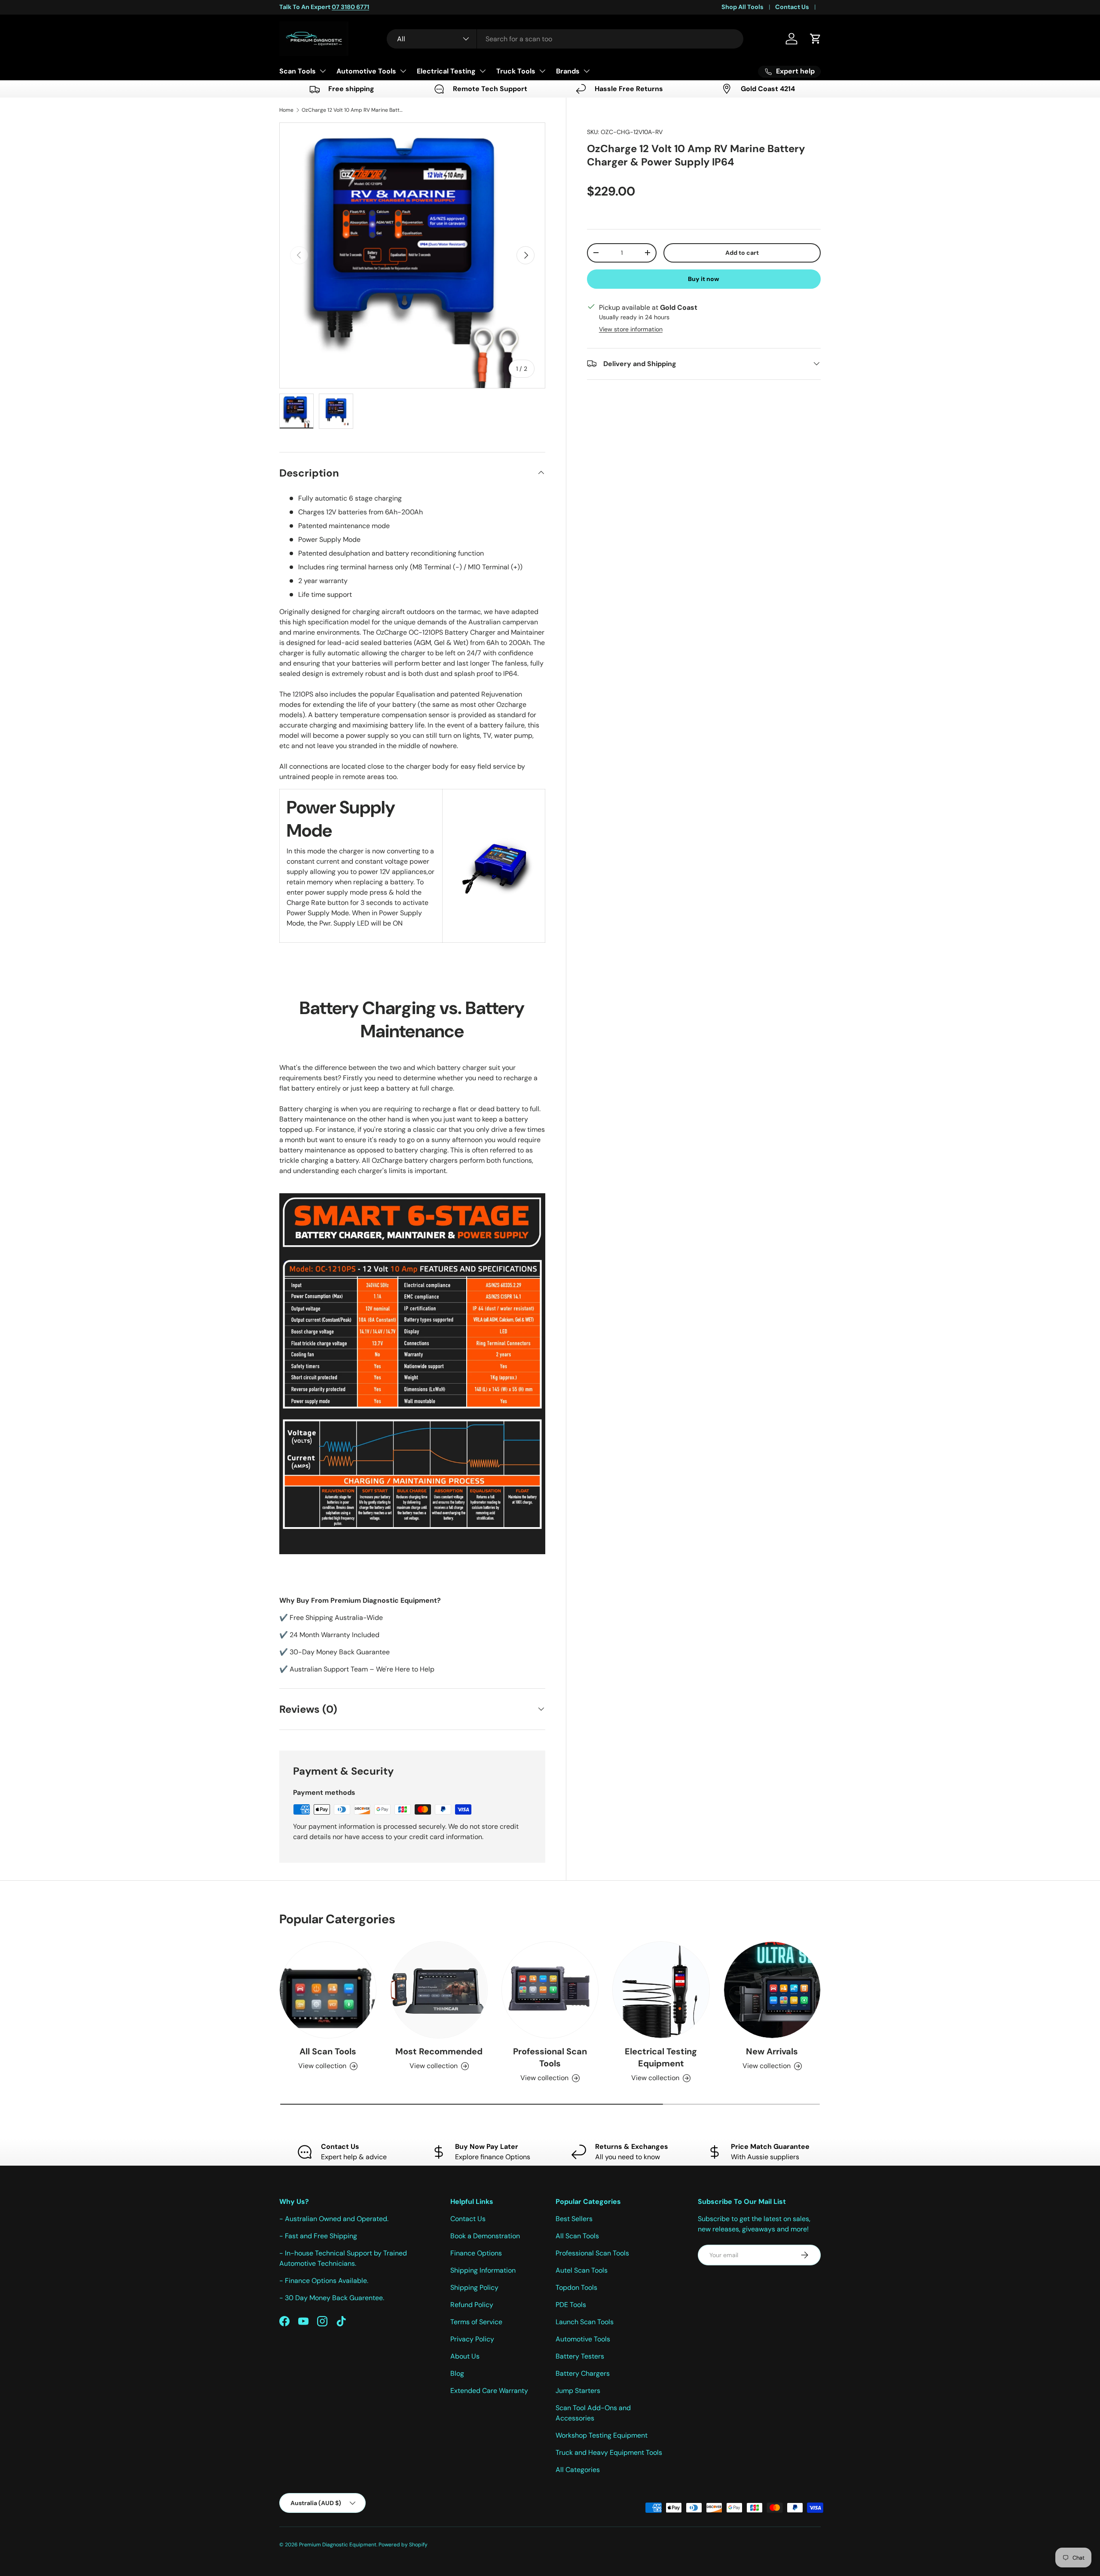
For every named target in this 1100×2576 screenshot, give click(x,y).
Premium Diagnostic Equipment (338, 2545)
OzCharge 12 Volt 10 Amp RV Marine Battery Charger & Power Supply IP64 (353, 110)
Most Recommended (439, 2051)
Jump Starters (578, 2391)
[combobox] (565, 39)
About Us (465, 2356)
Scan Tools (298, 71)
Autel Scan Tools (582, 2270)
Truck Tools (516, 71)
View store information (631, 329)
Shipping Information (483, 2270)
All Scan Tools (328, 2051)
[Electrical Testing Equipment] (661, 1990)
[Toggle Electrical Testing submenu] (483, 71)
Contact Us (792, 7)
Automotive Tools (366, 71)
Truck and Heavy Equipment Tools (609, 2452)
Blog (457, 2373)
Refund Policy (472, 2305)
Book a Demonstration (485, 2236)
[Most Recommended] (439, 1990)
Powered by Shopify (403, 2545)
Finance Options (476, 2253)
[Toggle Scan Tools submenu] (323, 71)
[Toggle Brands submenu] (587, 71)
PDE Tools (571, 2305)
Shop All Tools (742, 7)
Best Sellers (574, 2219)
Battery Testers (580, 2356)
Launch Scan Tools (585, 2322)
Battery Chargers (583, 2373)
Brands (568, 71)
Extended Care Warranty (489, 2391)
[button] (816, 39)
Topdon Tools (576, 2287)
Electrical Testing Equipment (661, 2057)
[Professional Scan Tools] (550, 1990)
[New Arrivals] (772, 1990)
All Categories (578, 2470)
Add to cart (742, 252)
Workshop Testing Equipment (602, 2435)
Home (286, 110)
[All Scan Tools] (328, 1990)
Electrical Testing (446, 71)
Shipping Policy (474, 2287)
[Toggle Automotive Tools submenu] (403, 71)
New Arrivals (772, 2051)
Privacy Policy (472, 2339)
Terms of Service (476, 2322)
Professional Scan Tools (550, 2057)
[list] (412, 255)
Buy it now (704, 278)
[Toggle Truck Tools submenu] (542, 71)
